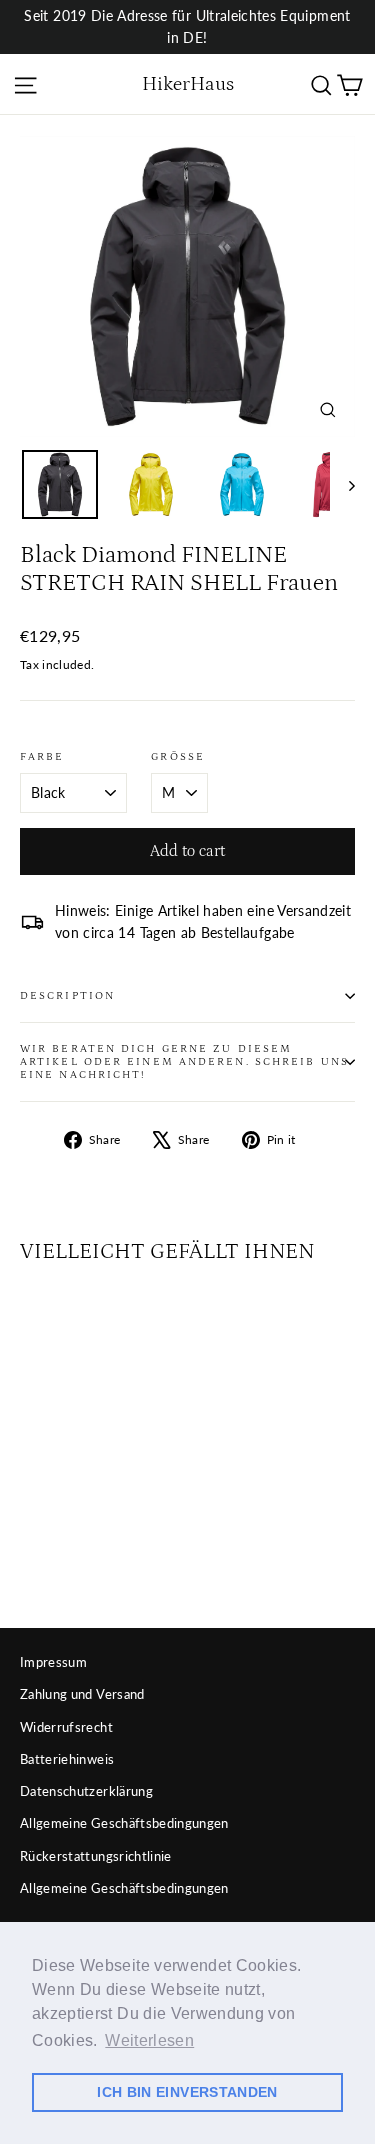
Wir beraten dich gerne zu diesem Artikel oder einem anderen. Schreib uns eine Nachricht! (184, 1061)
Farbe (42, 757)
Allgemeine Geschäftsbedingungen (124, 1823)
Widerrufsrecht (66, 1727)
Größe (178, 757)
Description (67, 996)
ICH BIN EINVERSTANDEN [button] (187, 2092)
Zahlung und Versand (82, 1694)
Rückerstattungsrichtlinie (96, 1856)
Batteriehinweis (67, 1759)
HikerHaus (188, 84)
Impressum (53, 1662)
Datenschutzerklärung (86, 1791)
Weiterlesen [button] (149, 2040)
